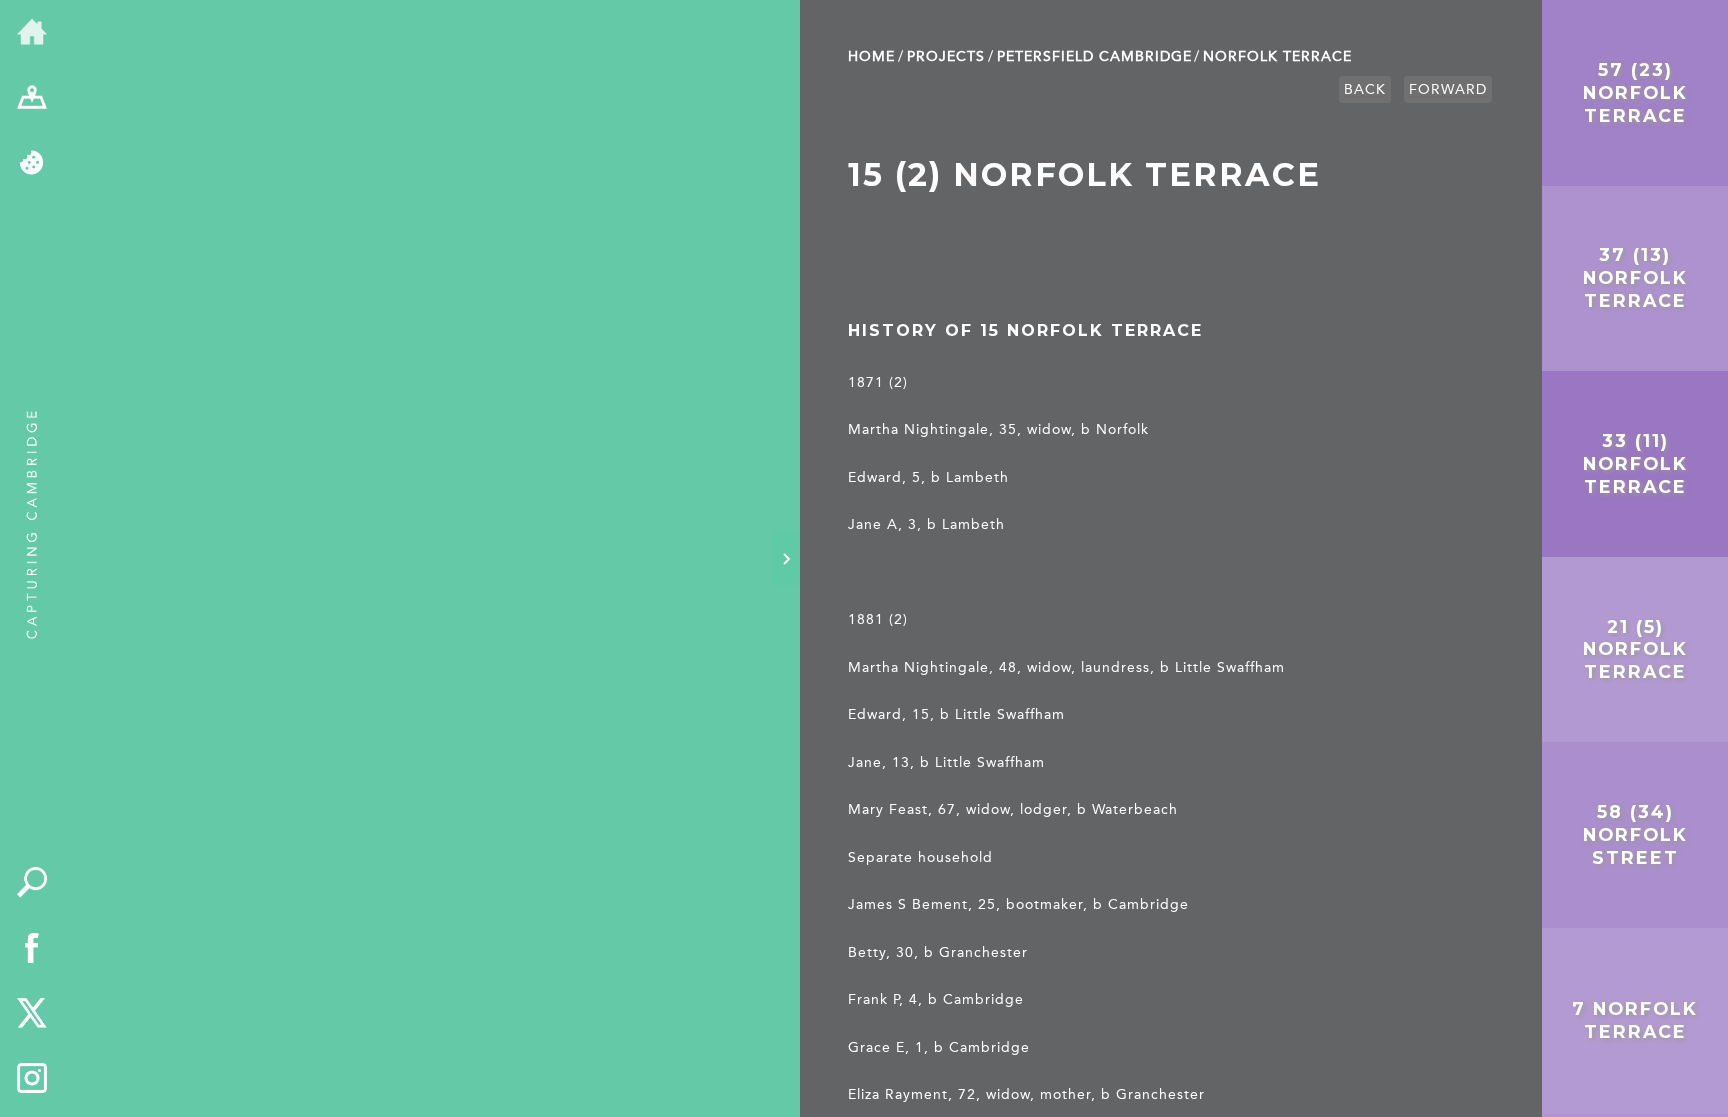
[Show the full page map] (32, 99)
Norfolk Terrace (1277, 56)
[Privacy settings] (32, 164)
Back (1365, 89)
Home (871, 56)
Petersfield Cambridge (1094, 56)
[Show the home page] (32, 33)
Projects (946, 56)
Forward (1448, 89)
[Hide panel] (786, 559)
